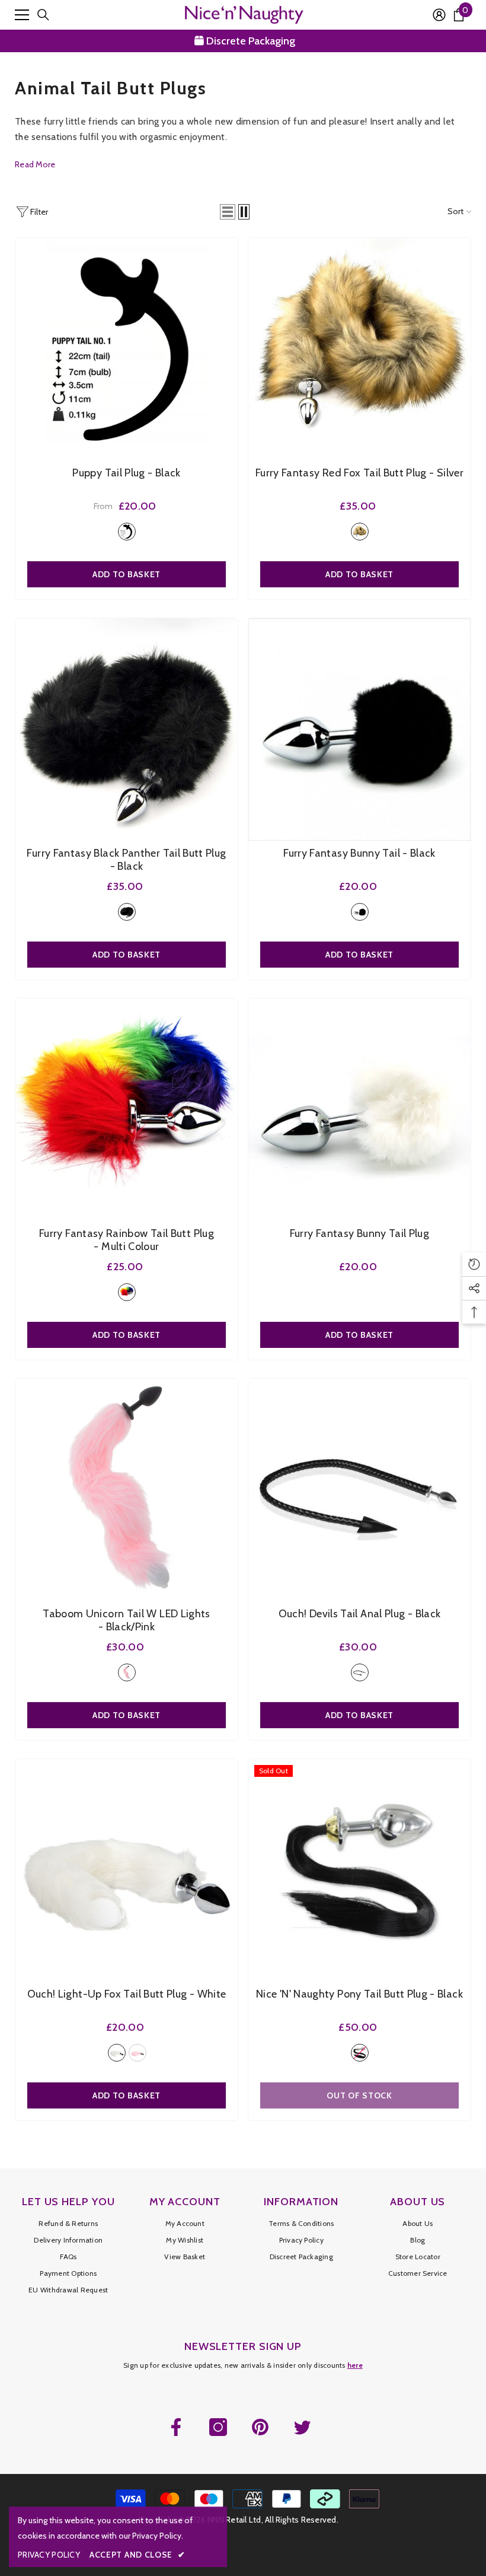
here (355, 2365)
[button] (228, 212)
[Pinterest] (260, 2427)
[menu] (22, 15)
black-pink (127, 1672)
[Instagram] (218, 2427)
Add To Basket (127, 574)
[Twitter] (302, 2427)
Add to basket (359, 574)
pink (138, 2053)
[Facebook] (176, 2427)
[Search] (43, 15)
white (117, 2053)
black (127, 532)
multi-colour (127, 1292)
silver (360, 532)
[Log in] (439, 15)
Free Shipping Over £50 (251, 41)
